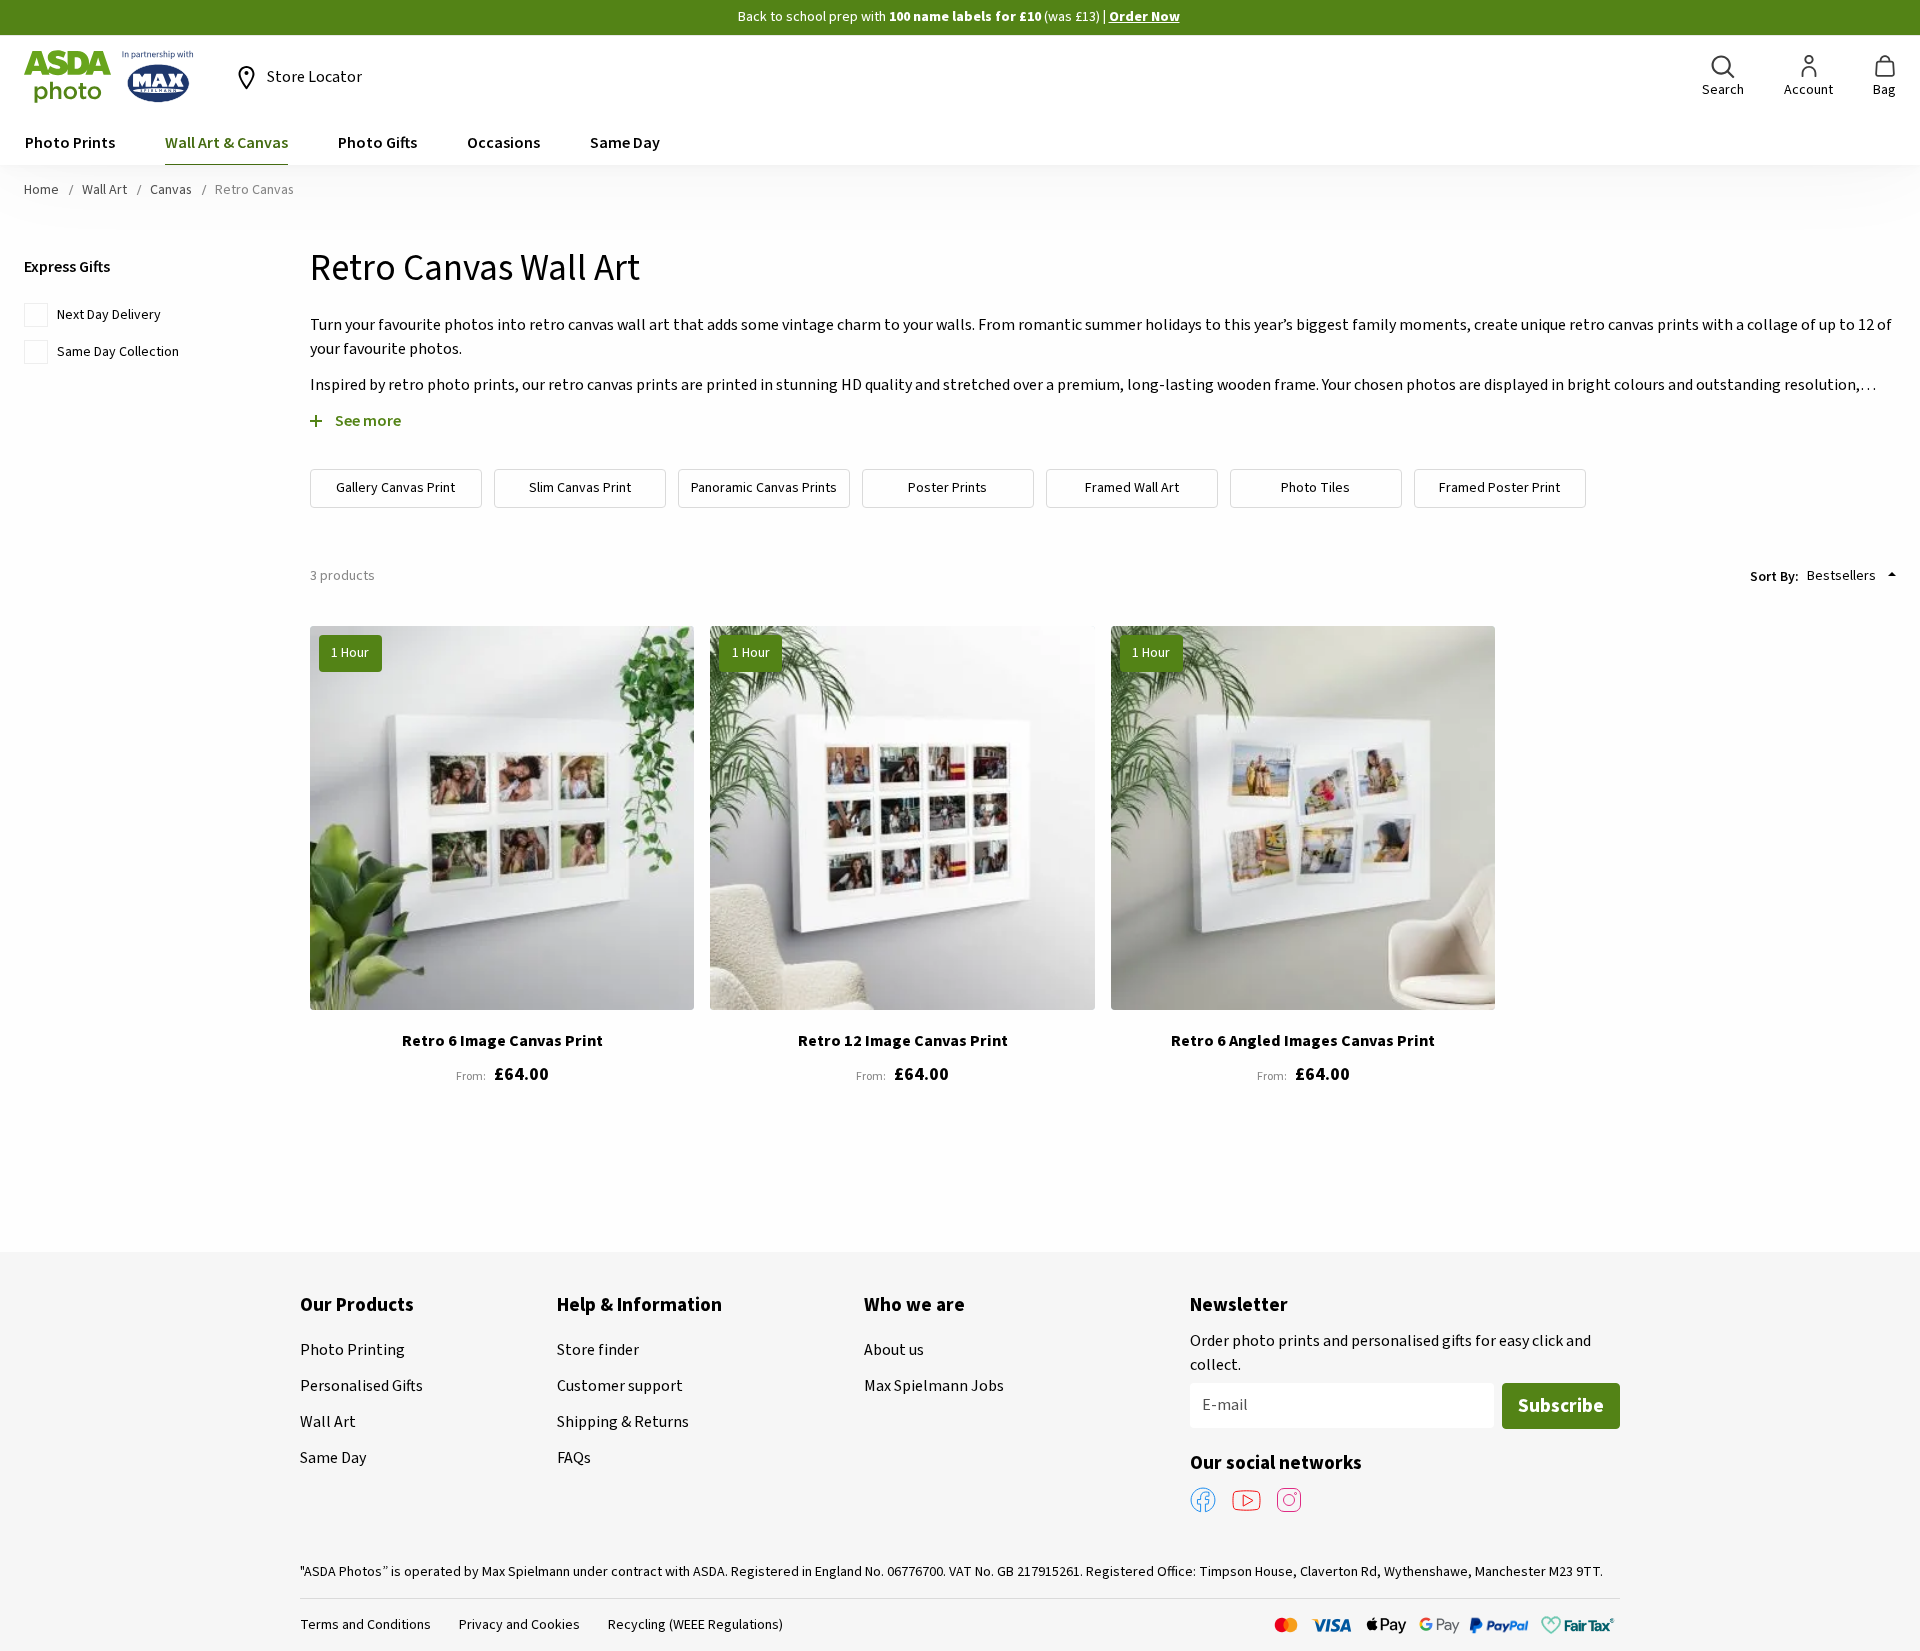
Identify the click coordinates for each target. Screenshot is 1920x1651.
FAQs (574, 1458)
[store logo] (109, 77)
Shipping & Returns (623, 1422)
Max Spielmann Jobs (934, 1386)
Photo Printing (352, 1350)
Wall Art (106, 190)
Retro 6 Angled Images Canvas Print (1303, 1041)
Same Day (333, 1458)
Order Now (1144, 17)
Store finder (598, 1350)
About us (894, 1350)
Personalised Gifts (361, 1386)
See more (368, 420)
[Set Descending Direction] (1892, 574)
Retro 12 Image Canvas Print (903, 1041)
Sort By (1772, 576)
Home (43, 190)
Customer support (620, 1386)
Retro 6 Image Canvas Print (502, 1041)
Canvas (172, 190)
